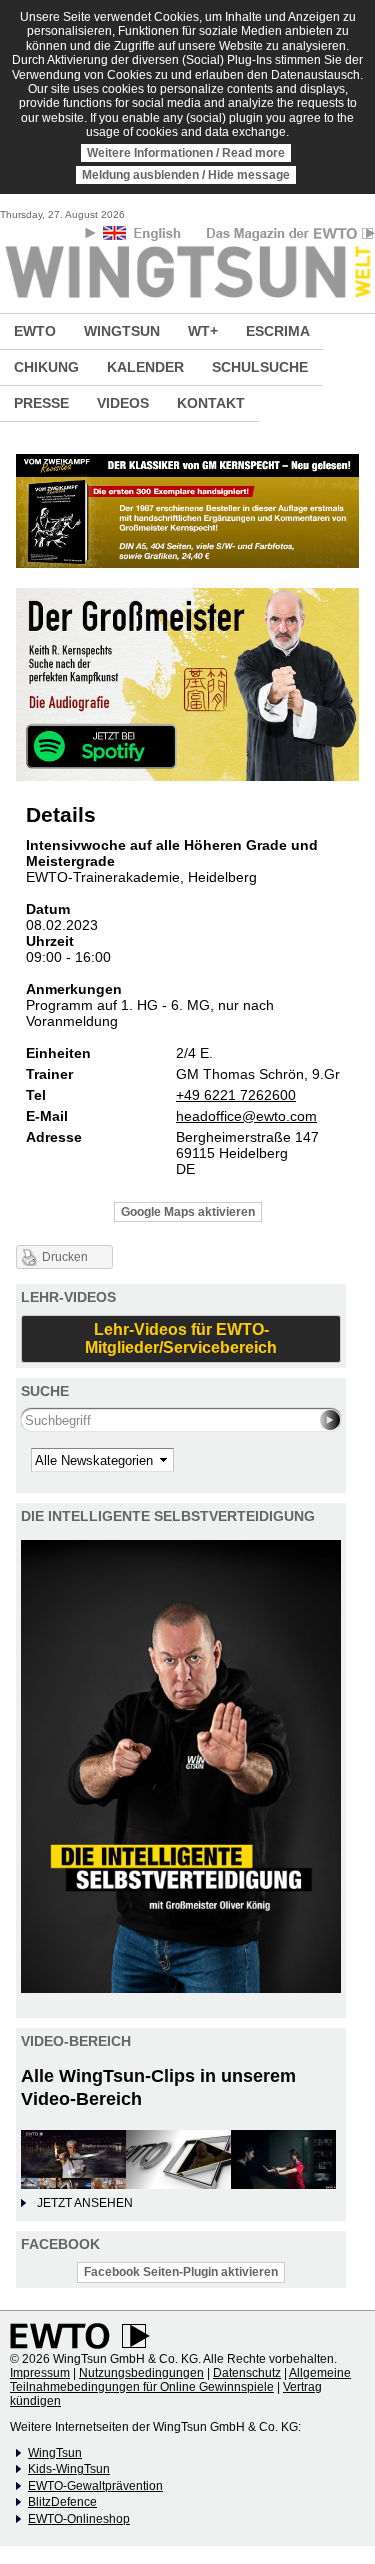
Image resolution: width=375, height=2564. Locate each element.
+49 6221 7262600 (236, 1095)
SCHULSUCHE (260, 367)
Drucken (65, 1257)
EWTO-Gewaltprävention (95, 2486)
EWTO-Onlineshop (79, 2519)
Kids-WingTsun (69, 2469)
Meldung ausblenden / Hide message (186, 175)
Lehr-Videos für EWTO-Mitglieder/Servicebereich (181, 1338)
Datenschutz (247, 2373)
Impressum (40, 2373)
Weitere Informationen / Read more (186, 153)
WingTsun (55, 2453)
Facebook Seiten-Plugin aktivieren (181, 2272)
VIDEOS (123, 403)
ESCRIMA (278, 331)
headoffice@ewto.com (246, 1116)
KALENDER (145, 367)
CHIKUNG (46, 367)
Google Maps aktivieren (188, 1212)
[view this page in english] (143, 236)
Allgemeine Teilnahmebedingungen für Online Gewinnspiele (180, 2380)
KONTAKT (211, 403)
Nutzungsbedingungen (141, 2373)
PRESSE (41, 403)
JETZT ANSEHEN (85, 2203)
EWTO (35, 331)
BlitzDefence (62, 2502)
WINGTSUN (122, 331)
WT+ (203, 331)
